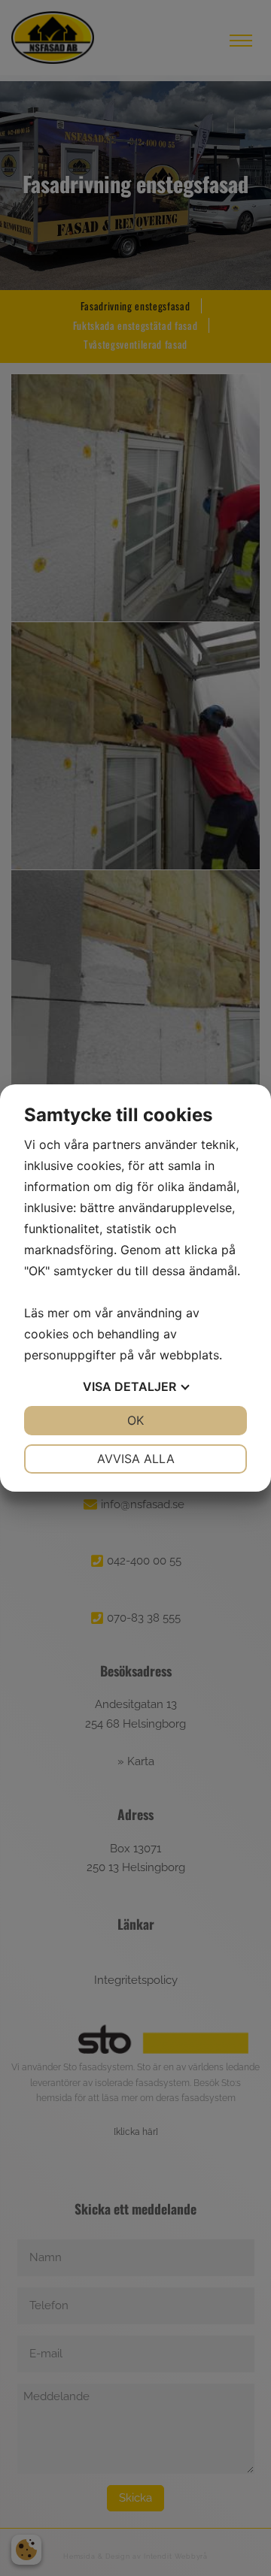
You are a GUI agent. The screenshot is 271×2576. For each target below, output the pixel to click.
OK (135, 1420)
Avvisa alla (136, 1459)
